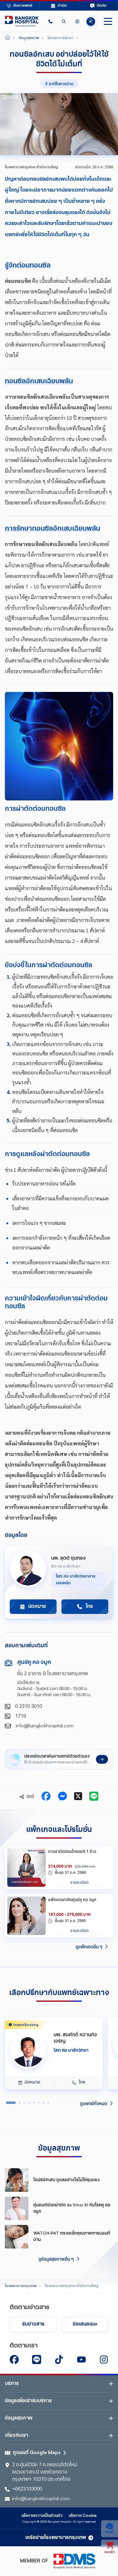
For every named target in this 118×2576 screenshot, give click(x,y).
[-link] (14, 2360)
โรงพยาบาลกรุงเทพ (21, 2286)
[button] (50, 21)
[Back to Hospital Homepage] (8, 38)
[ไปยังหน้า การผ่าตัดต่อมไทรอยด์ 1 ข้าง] (26, 1868)
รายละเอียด (79, 1882)
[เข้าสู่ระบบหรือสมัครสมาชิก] (77, 21)
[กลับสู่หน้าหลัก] (22, 21)
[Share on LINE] (94, 1797)
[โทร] (50, 21)
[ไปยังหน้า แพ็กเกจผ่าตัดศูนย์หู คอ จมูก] (26, 1916)
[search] (64, 21)
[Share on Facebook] (46, 1797)
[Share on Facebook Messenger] (62, 1797)
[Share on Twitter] (78, 1797)
